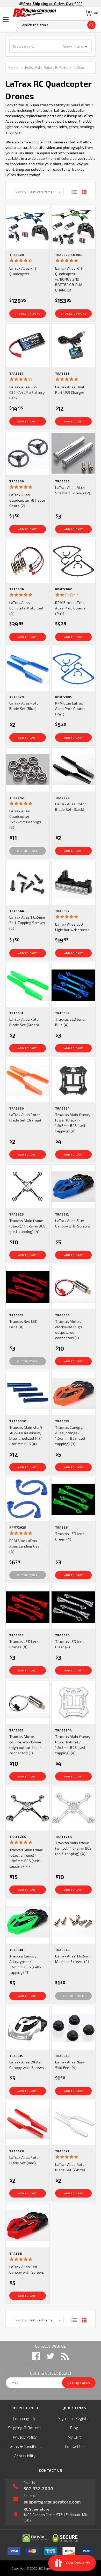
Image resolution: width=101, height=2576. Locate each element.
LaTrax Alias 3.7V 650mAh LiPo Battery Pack (27, 392)
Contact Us (74, 2446)
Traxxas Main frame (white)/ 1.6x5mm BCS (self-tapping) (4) (73, 1848)
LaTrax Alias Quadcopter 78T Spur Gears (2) (27, 500)
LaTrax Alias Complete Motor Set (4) (27, 608)
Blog (74, 2428)
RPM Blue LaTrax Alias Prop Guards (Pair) (70, 709)
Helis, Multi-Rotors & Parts (46, 68)
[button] (51, 46)
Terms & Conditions (25, 2446)
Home (13, 68)
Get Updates (79, 2383)
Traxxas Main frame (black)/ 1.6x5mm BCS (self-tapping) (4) (27, 1226)
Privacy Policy (25, 2437)
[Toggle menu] (6, 19)
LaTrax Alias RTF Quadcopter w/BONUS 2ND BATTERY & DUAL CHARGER (70, 279)
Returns (35, 2428)
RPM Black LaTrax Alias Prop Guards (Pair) (70, 608)
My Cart (74, 2437)
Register (83, 2418)
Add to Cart (27, 421)
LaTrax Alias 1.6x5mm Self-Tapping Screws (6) (27, 923)
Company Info (25, 2418)
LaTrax (79, 68)
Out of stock (27, 851)
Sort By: (21, 192)
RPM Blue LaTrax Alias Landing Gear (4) (25, 1546)
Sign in (64, 2418)
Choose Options (27, 314)
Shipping (15, 2428)
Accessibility (25, 2456)
